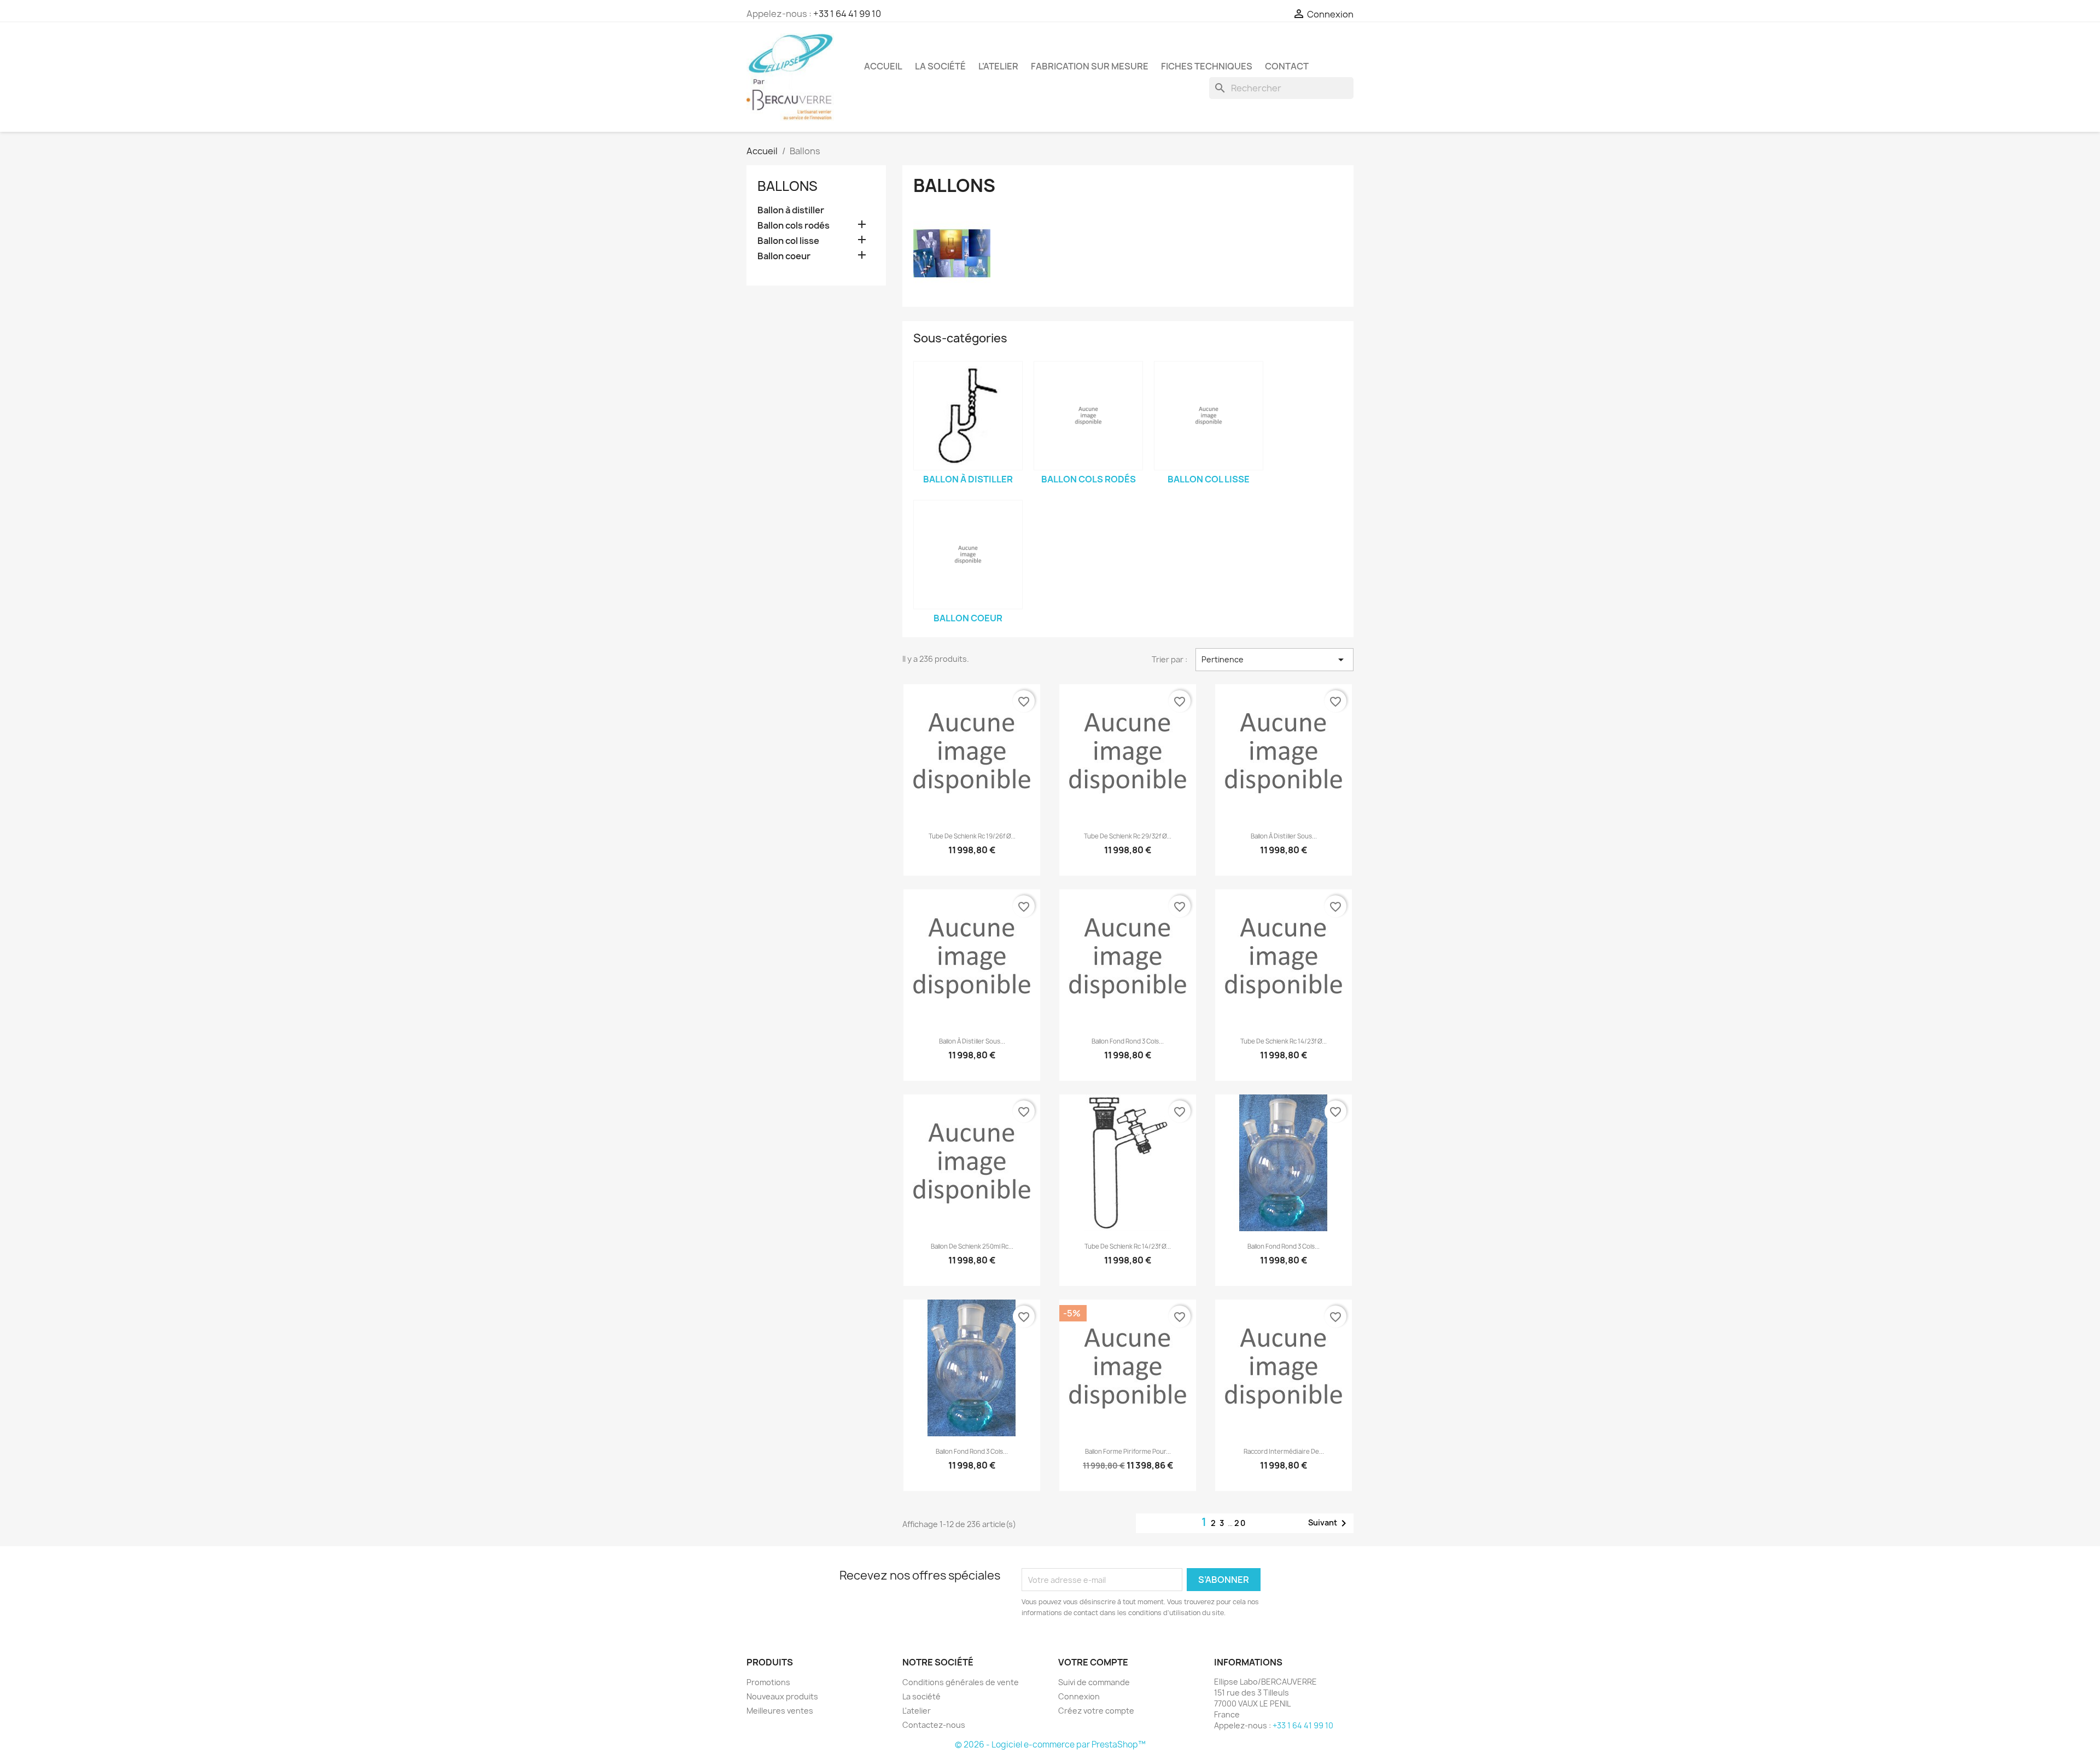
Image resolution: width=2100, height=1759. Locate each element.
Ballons (787, 186)
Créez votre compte (1096, 1711)
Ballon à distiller (791, 210)
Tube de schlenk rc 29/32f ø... (1128, 836)
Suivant (1329, 1523)
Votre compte (1093, 1662)
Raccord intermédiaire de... (1284, 1452)
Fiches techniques (1207, 66)
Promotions (768, 1682)
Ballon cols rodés (794, 226)
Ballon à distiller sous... (1284, 836)
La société (940, 66)
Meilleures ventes (780, 1711)
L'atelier (998, 66)
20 (1240, 1523)
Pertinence (1274, 660)
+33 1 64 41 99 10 (847, 14)
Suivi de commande (1094, 1682)
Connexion (1079, 1696)
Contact (1287, 66)
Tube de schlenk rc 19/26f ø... (972, 836)
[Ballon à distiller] (968, 416)
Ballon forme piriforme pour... (1128, 1452)
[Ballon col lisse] (1209, 416)
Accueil (883, 66)
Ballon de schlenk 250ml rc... (972, 1247)
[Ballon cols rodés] (1088, 416)
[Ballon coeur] (968, 555)
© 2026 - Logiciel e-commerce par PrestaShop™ (1050, 1745)
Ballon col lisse (788, 241)
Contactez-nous (934, 1725)
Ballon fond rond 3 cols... (1128, 1041)
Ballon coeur (784, 256)
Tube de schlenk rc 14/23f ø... (1284, 1041)
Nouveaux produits (782, 1696)
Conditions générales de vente (961, 1682)
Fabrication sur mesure (1090, 66)
